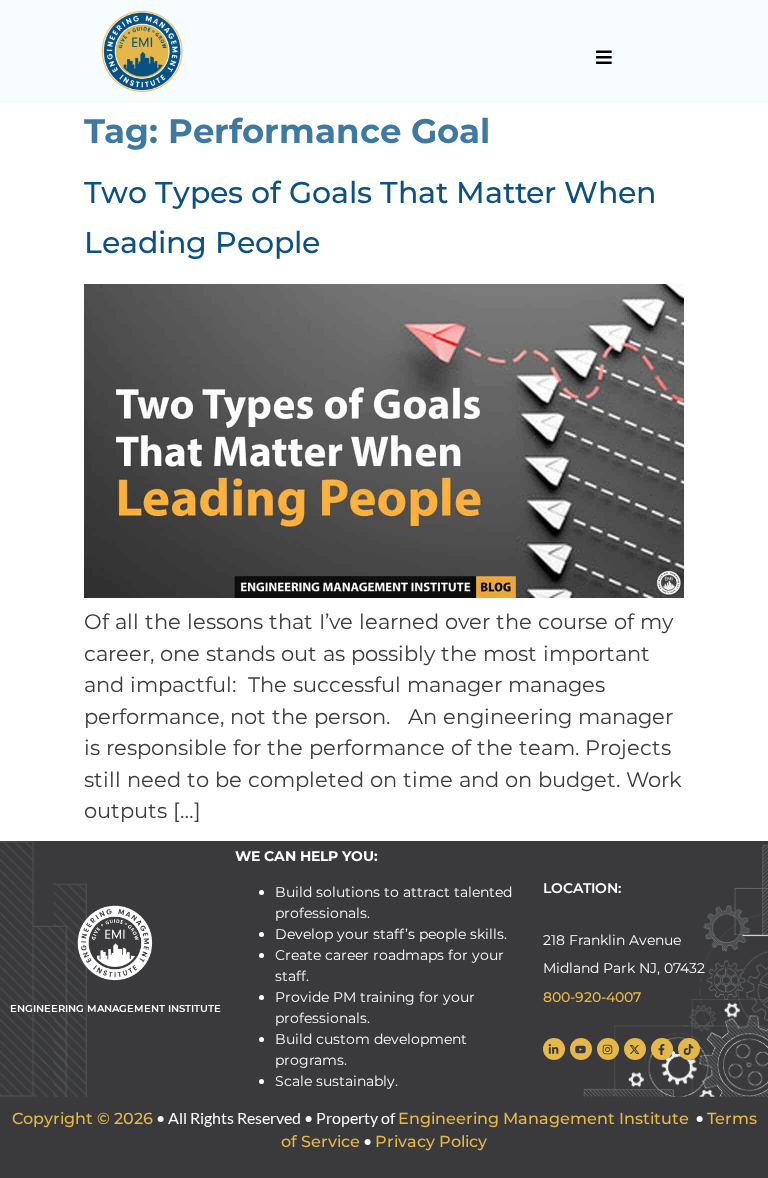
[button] (604, 57)
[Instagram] (608, 1049)
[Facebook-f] (662, 1049)
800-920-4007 (592, 997)
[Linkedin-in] (554, 1049)
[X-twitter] (635, 1049)
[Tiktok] (689, 1049)
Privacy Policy (431, 1141)
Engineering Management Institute (543, 1118)
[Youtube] (581, 1049)
